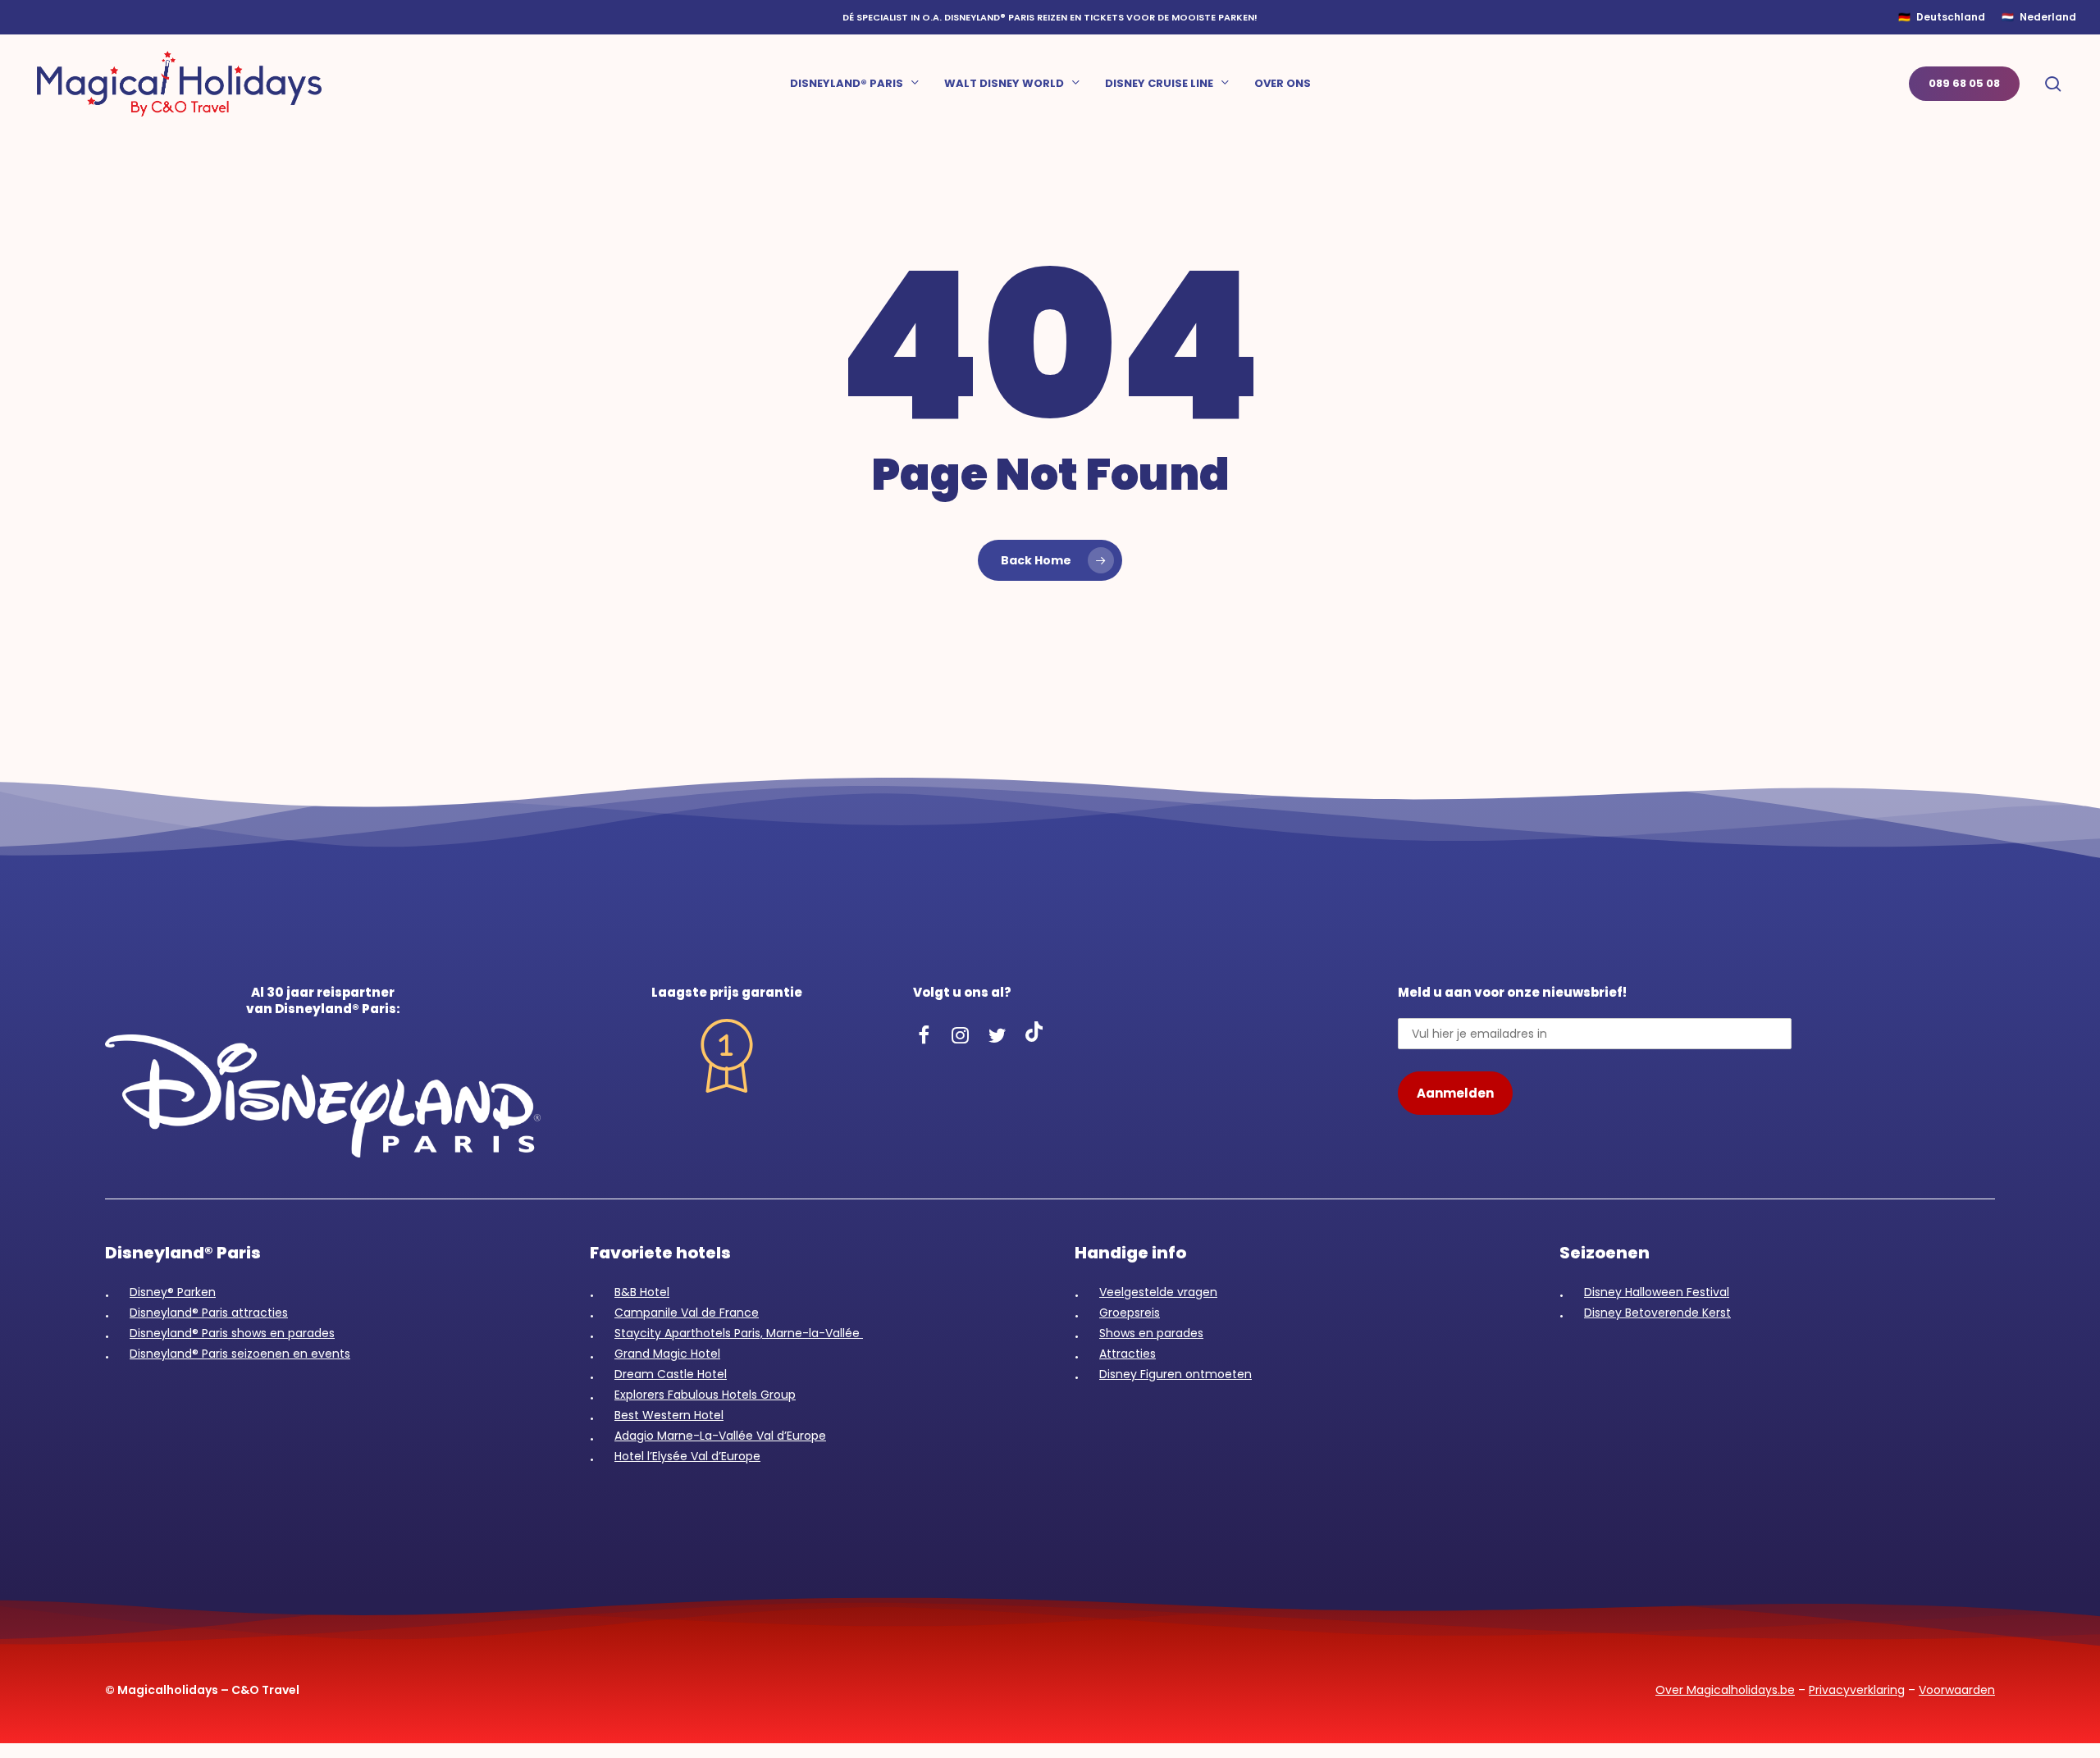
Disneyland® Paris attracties (209, 1313)
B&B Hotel (642, 1292)
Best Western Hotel (669, 1415)
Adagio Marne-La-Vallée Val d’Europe (720, 1436)
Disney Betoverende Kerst (1657, 1313)
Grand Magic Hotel (667, 1354)
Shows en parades (1151, 1333)
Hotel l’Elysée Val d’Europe (687, 1456)
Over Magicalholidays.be (1725, 1690)
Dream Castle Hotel (671, 1374)
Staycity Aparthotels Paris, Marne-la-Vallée (739, 1333)
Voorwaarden (1957, 1690)
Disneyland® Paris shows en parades (232, 1333)
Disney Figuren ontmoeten (1176, 1374)
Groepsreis (1130, 1313)
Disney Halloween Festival (1657, 1292)
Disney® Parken (173, 1292)
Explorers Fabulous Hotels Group (705, 1395)
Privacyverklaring (1857, 1690)
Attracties (1128, 1354)
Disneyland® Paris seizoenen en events (240, 1354)
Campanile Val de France (687, 1313)
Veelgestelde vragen (1158, 1292)
